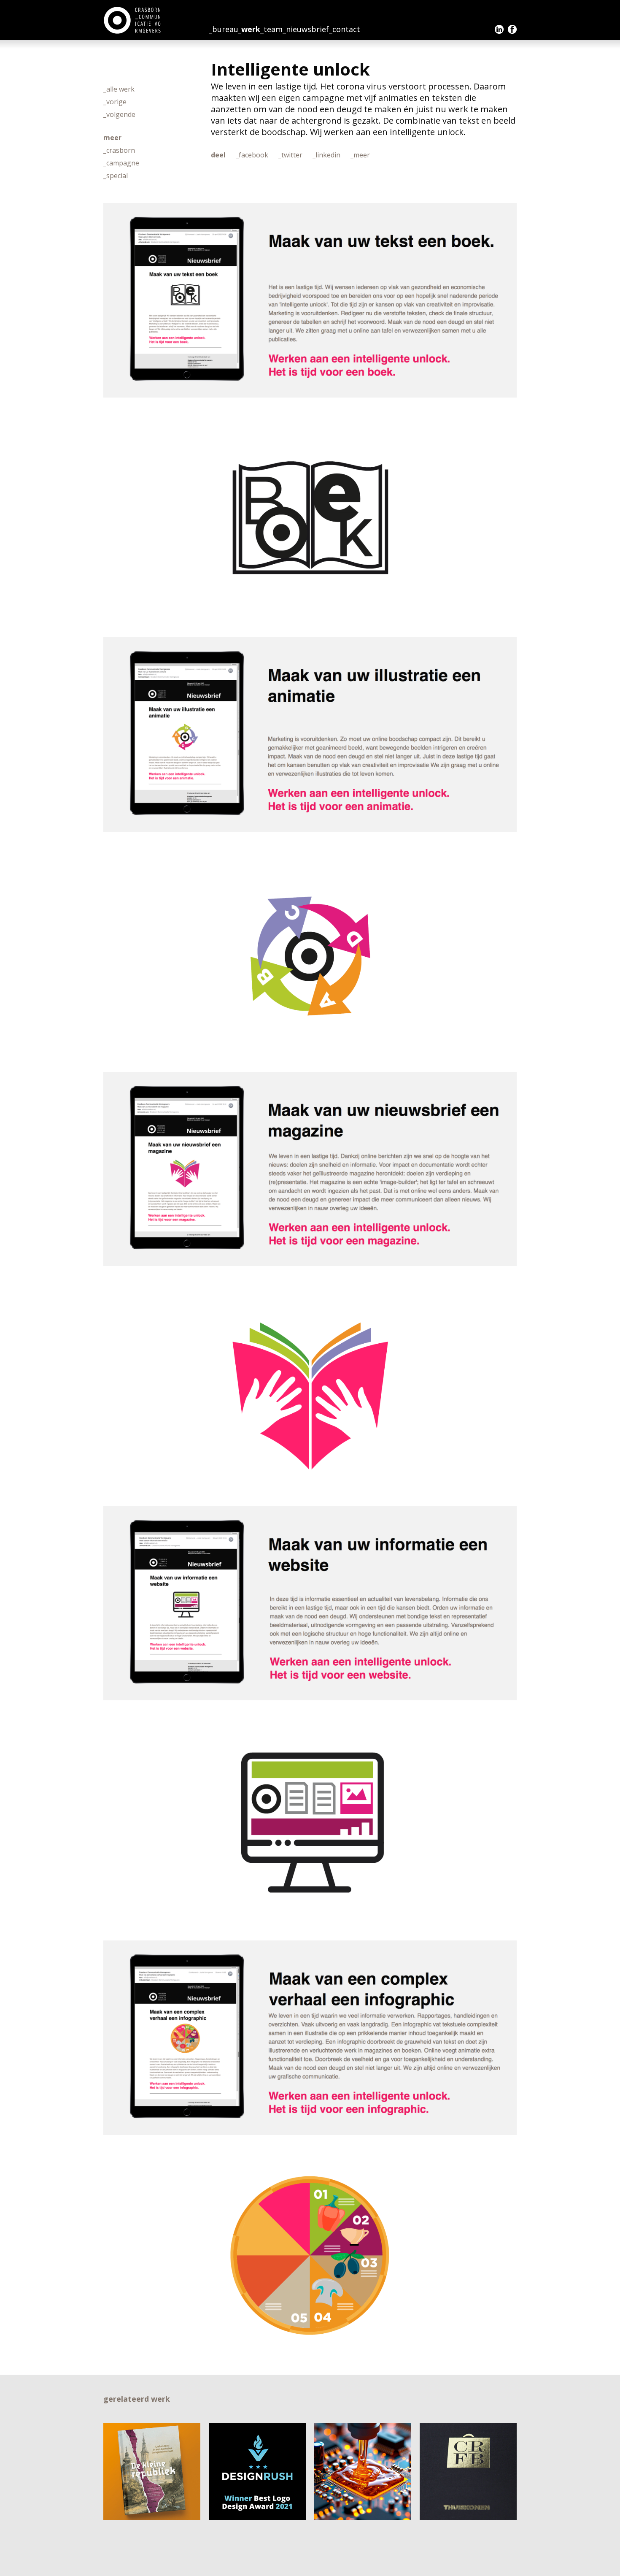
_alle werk (119, 89)
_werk (249, 29)
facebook (512, 29)
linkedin (499, 29)
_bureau (224, 29)
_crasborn (119, 150)
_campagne (121, 163)
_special (116, 176)
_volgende (119, 114)
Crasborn (133, 20)
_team (271, 29)
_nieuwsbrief (306, 29)
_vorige (115, 102)
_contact (345, 29)
